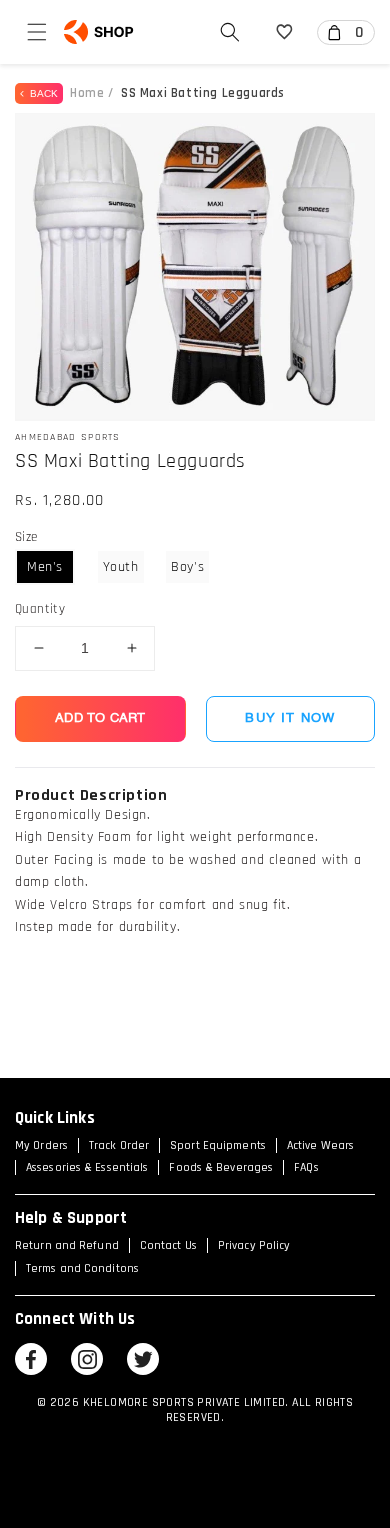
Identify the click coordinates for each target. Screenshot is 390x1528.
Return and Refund (67, 1245)
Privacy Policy (254, 1245)
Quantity (40, 609)
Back (41, 93)
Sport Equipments (218, 1145)
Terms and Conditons (82, 1268)
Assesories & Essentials (87, 1167)
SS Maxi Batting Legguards (203, 93)
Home (87, 93)
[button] (37, 32)
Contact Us (168, 1245)
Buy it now (290, 718)
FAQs (306, 1167)
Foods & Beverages (221, 1167)
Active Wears (320, 1145)
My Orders (41, 1145)
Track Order (119, 1145)
